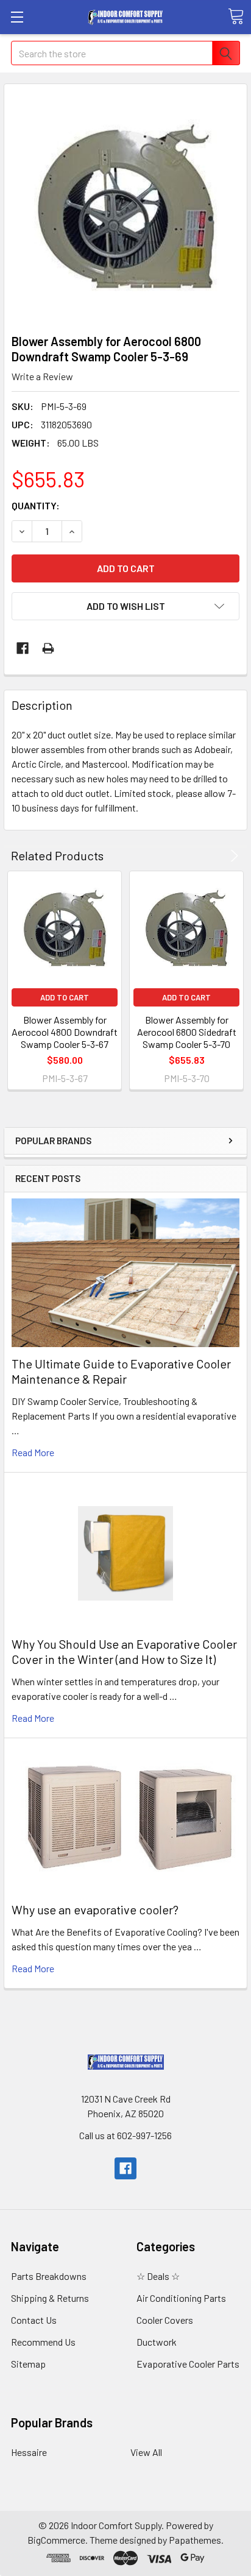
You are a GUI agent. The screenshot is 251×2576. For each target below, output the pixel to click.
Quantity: (36, 505)
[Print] (48, 648)
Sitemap (28, 2364)
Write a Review (42, 376)
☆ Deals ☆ (158, 2276)
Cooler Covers (165, 2320)
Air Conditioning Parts (181, 2298)
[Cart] (236, 16)
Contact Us (34, 2320)
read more (33, 1452)
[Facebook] (23, 648)
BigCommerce (56, 2540)
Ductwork (157, 2342)
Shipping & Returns (50, 2298)
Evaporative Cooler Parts (188, 2364)
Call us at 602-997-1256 (125, 2135)
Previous (217, 856)
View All (146, 2452)
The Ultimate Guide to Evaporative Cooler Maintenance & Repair (121, 1371)
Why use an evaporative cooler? (95, 1909)
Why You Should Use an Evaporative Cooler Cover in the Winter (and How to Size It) (124, 1651)
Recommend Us (43, 2342)
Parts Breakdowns (49, 2276)
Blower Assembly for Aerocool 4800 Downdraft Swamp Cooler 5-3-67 (65, 1032)
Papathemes (195, 2540)
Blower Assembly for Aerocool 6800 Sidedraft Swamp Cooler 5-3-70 (187, 1032)
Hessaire (29, 2452)
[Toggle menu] (17, 17)
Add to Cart (65, 997)
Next (232, 856)
